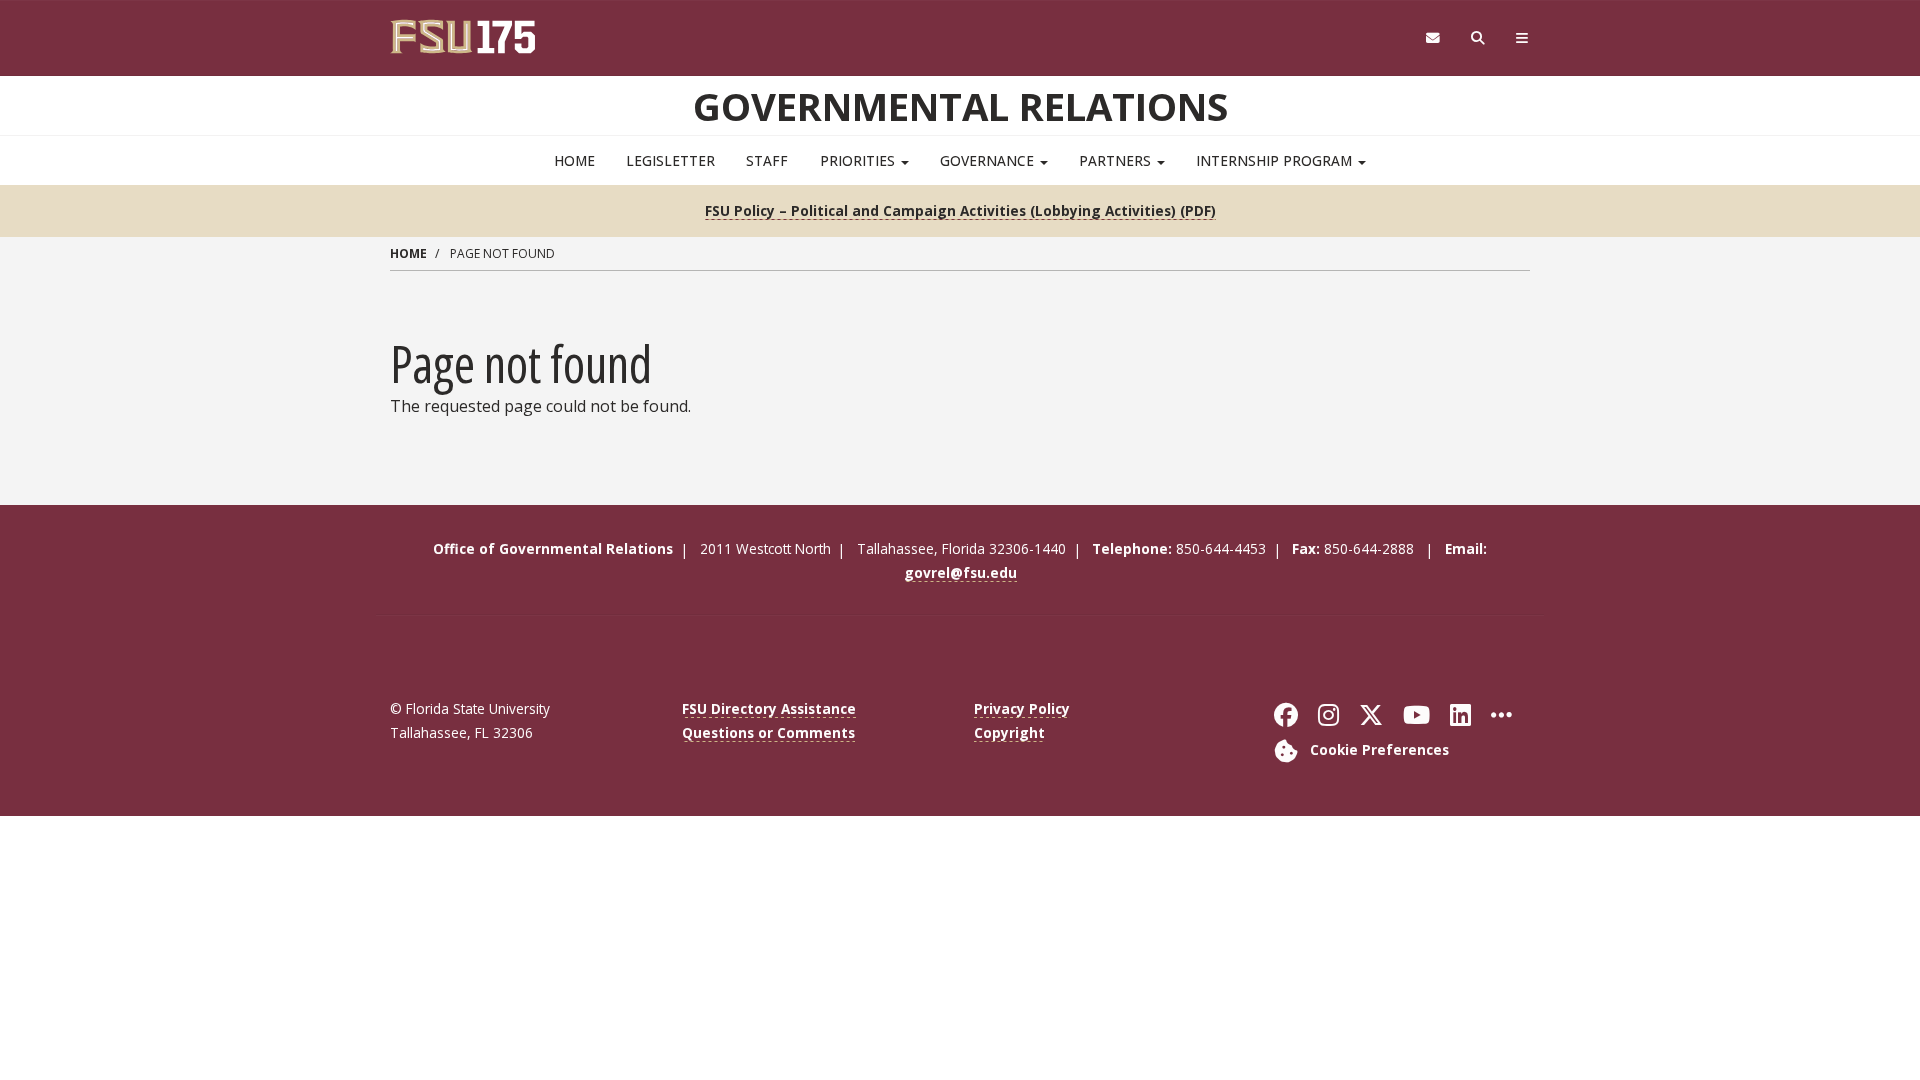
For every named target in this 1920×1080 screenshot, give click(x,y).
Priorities (859, 160)
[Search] (1478, 38)
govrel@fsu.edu (960, 572)
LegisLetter (670, 160)
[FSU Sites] (1522, 38)
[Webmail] (1432, 38)
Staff (767, 160)
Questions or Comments (768, 732)
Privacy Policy (1022, 708)
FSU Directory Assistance (769, 708)
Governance (989, 160)
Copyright (1009, 732)
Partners (1117, 160)
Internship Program (1276, 160)
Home (574, 160)
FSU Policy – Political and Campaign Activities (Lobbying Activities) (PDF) (960, 210)
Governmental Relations (960, 106)
